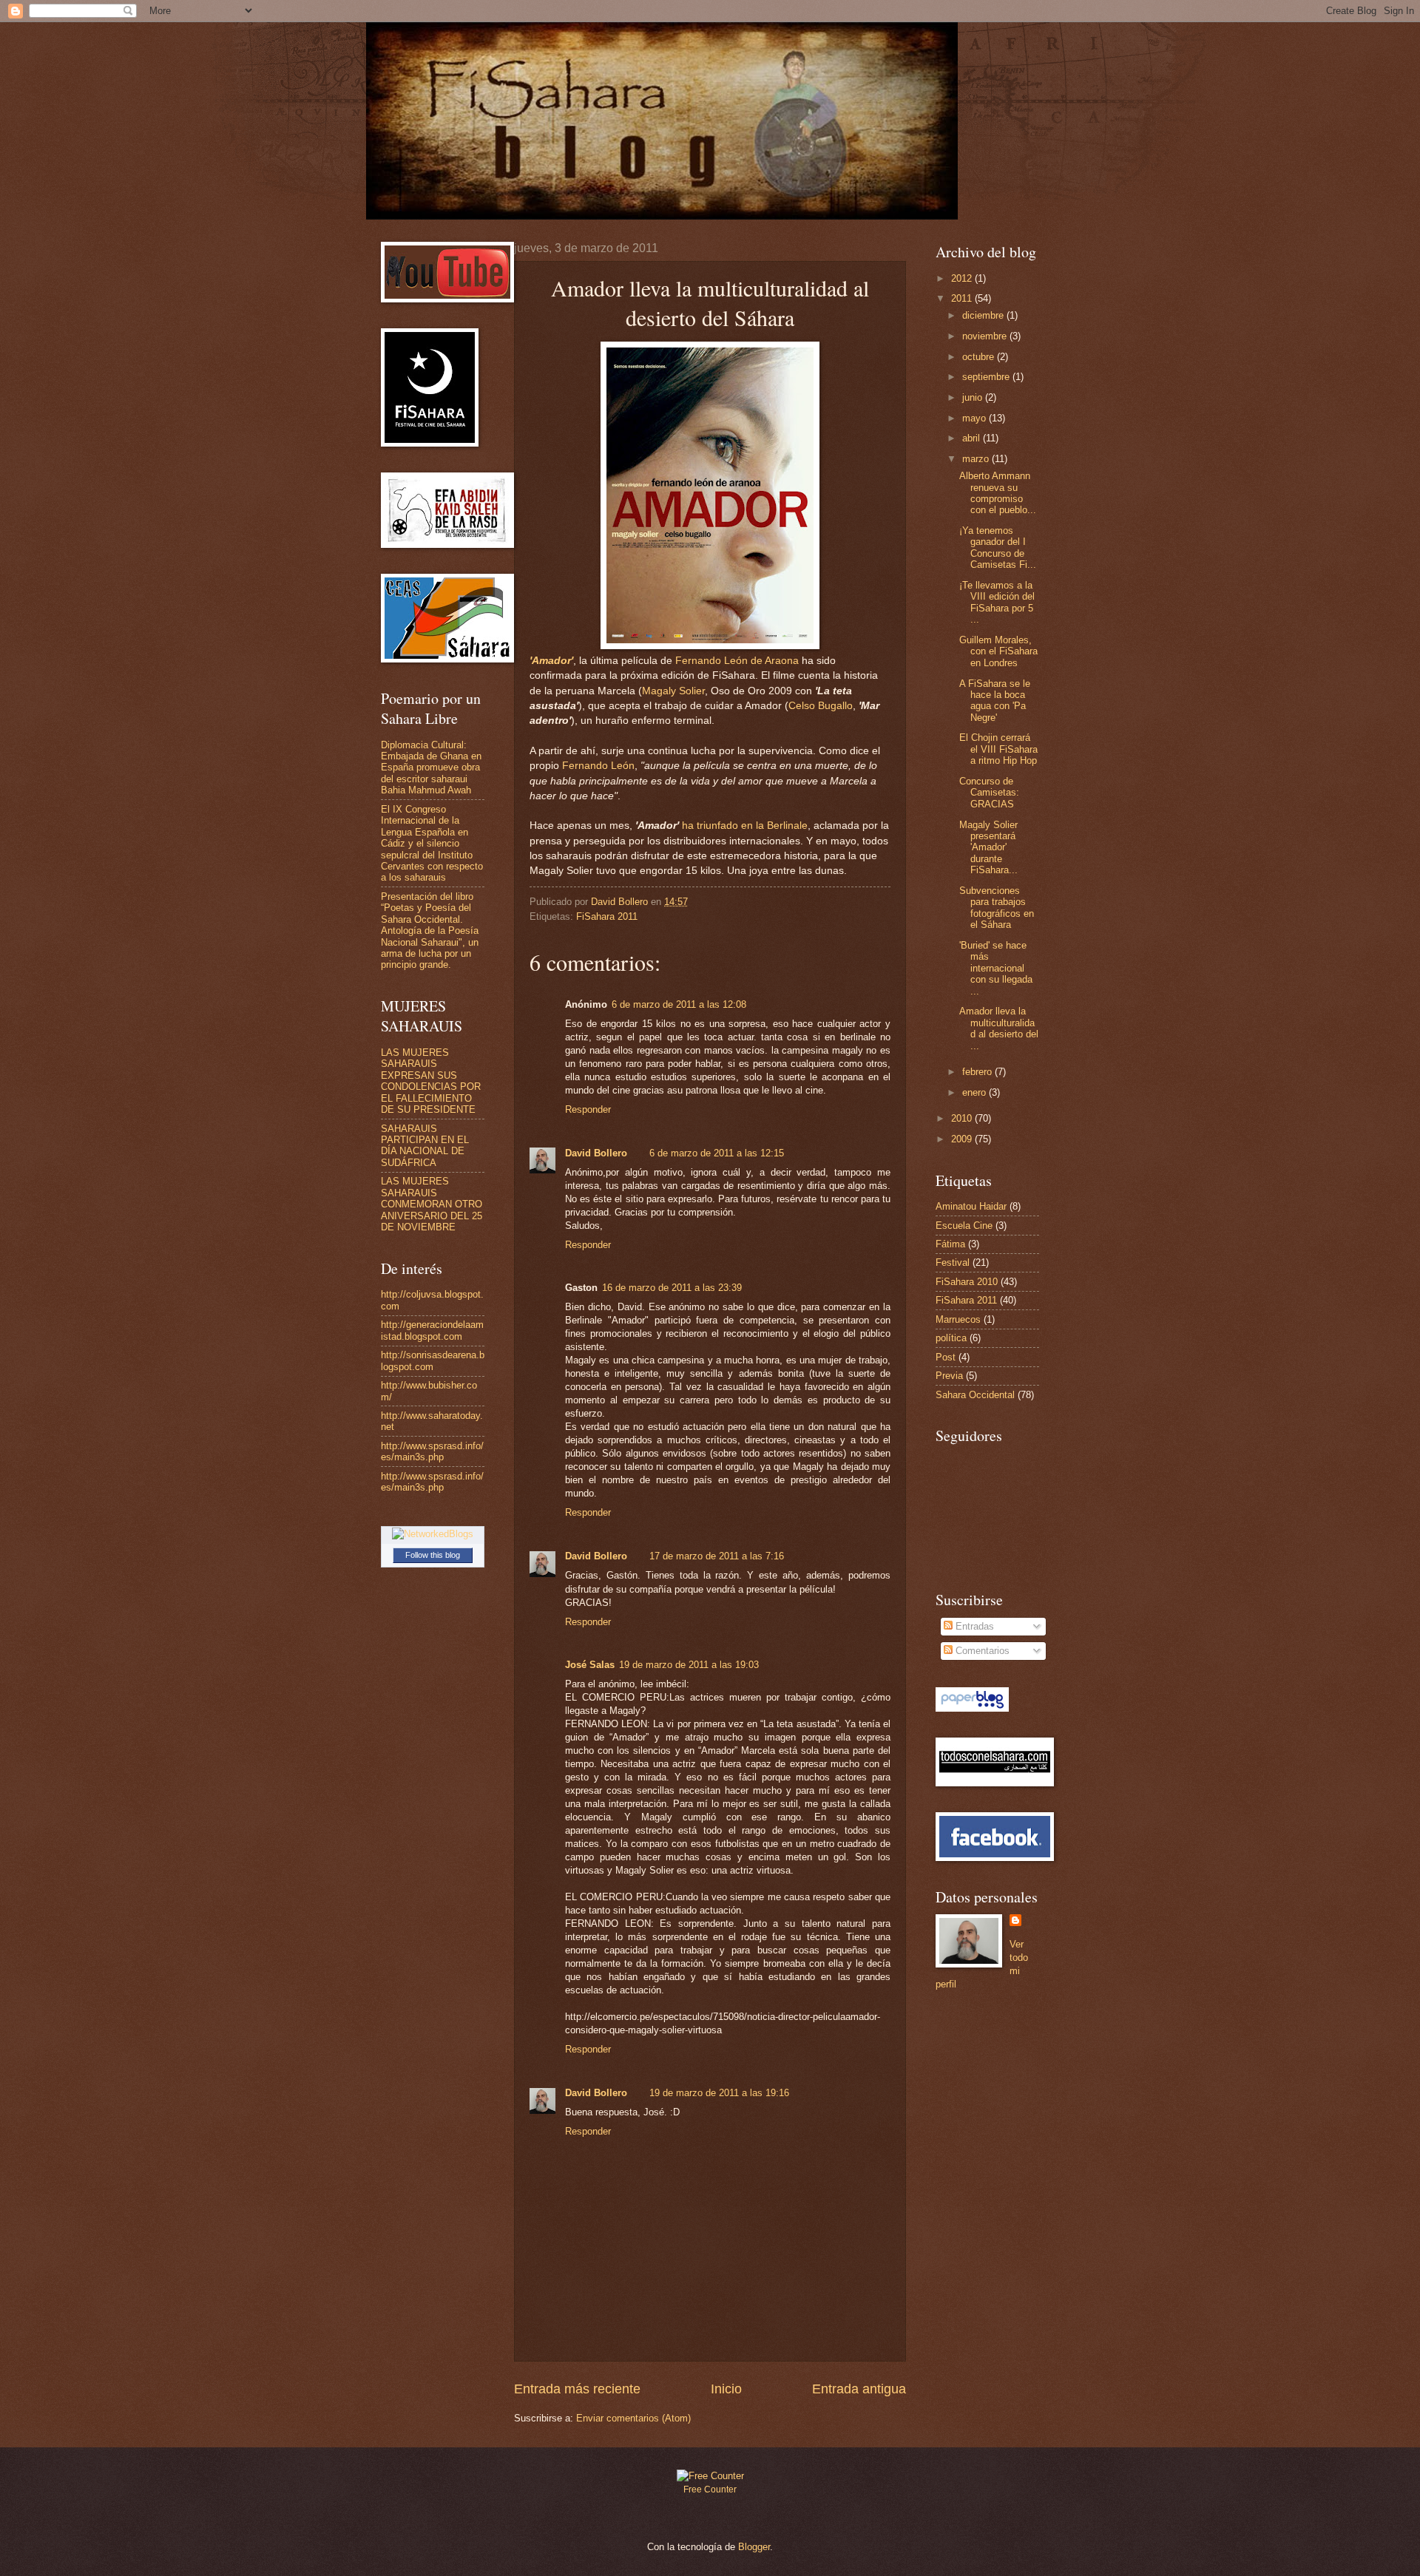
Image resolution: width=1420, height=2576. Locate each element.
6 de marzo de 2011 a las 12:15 (717, 1153)
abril (973, 438)
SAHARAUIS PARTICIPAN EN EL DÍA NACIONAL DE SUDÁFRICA (425, 1146)
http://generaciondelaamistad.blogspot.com (432, 1330)
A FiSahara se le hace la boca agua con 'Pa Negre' (995, 701)
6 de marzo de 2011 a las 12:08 (679, 1004)
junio (974, 397)
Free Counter (710, 2489)
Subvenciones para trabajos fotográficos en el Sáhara (997, 908)
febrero (978, 1072)
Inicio (726, 2389)
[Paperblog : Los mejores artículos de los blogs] (972, 1708)
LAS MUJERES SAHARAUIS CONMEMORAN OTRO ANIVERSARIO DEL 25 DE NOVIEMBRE (432, 1204)
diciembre (984, 315)
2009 (963, 1139)
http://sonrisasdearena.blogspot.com (433, 1360)
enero (976, 1092)
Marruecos (958, 1319)
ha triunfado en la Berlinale (745, 826)
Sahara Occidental (975, 1395)
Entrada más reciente (577, 2389)
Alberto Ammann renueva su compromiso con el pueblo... (998, 493)
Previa (949, 1376)
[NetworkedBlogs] (433, 1534)
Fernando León (597, 766)
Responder (588, 1109)
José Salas (590, 1665)
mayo (976, 418)
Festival (953, 1262)
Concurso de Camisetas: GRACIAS (989, 793)
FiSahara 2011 (607, 916)
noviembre (986, 336)
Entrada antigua (859, 2389)
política (951, 1338)
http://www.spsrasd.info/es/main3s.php (432, 1451)
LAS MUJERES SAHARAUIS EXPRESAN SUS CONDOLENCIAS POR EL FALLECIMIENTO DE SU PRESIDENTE (431, 1081)
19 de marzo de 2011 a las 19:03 (689, 1665)
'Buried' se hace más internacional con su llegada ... (996, 968)
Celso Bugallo (821, 706)
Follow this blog (433, 1555)
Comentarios (981, 1651)
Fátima (950, 1244)
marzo (977, 459)
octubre (980, 357)
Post (946, 1357)
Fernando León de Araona (737, 661)
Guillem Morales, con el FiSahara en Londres (998, 651)
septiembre (987, 377)
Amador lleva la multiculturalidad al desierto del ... (999, 1028)
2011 (963, 298)
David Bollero (596, 1153)
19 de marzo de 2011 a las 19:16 (719, 2093)
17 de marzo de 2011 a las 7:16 (717, 1556)
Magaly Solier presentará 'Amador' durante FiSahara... (988, 848)
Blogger (754, 2547)
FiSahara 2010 (967, 1282)
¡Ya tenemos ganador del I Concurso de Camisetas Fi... (998, 548)
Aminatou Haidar (971, 1206)
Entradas (973, 1626)
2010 (963, 1118)
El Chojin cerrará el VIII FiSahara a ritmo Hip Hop (998, 749)
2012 (963, 278)
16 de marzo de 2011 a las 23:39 (672, 1288)
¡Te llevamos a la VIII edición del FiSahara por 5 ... (997, 602)
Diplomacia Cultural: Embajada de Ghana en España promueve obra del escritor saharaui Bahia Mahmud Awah (431, 768)
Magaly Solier (673, 691)
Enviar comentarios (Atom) (633, 2418)
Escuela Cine (964, 1226)
